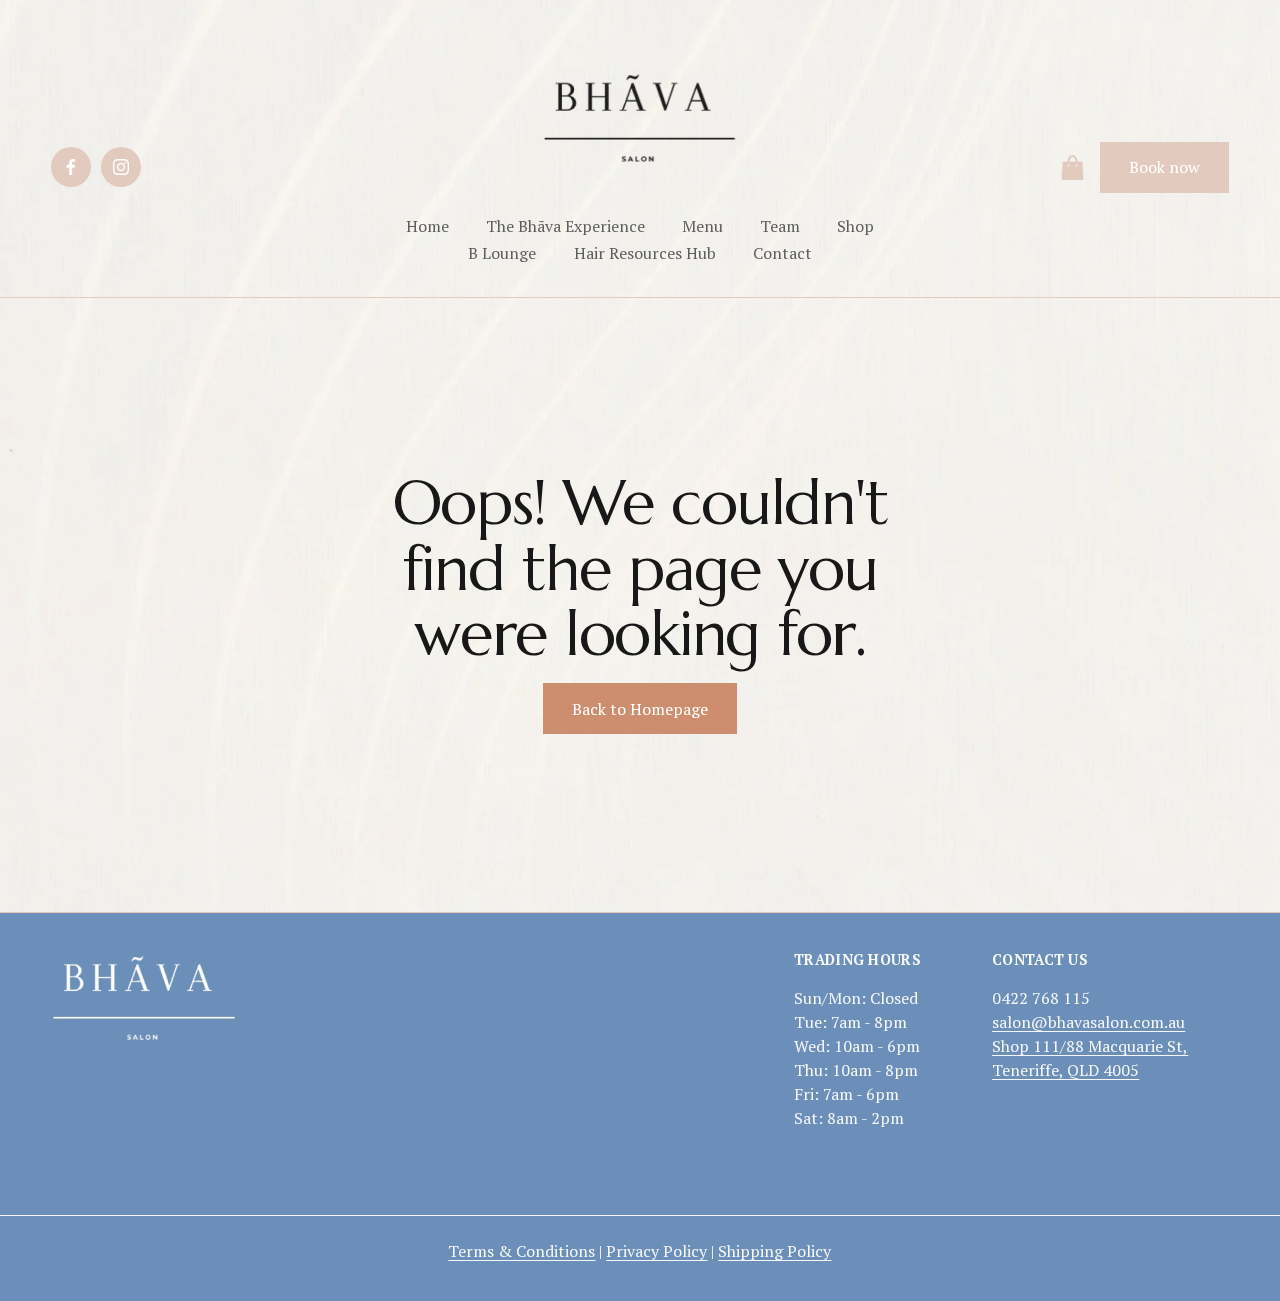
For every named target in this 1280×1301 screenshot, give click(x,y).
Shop (855, 226)
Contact (782, 253)
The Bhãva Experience (565, 226)
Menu (702, 226)
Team (780, 226)
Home (427, 226)
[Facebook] (71, 167)
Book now (1164, 167)
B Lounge (502, 253)
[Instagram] (121, 167)
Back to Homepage (640, 709)
